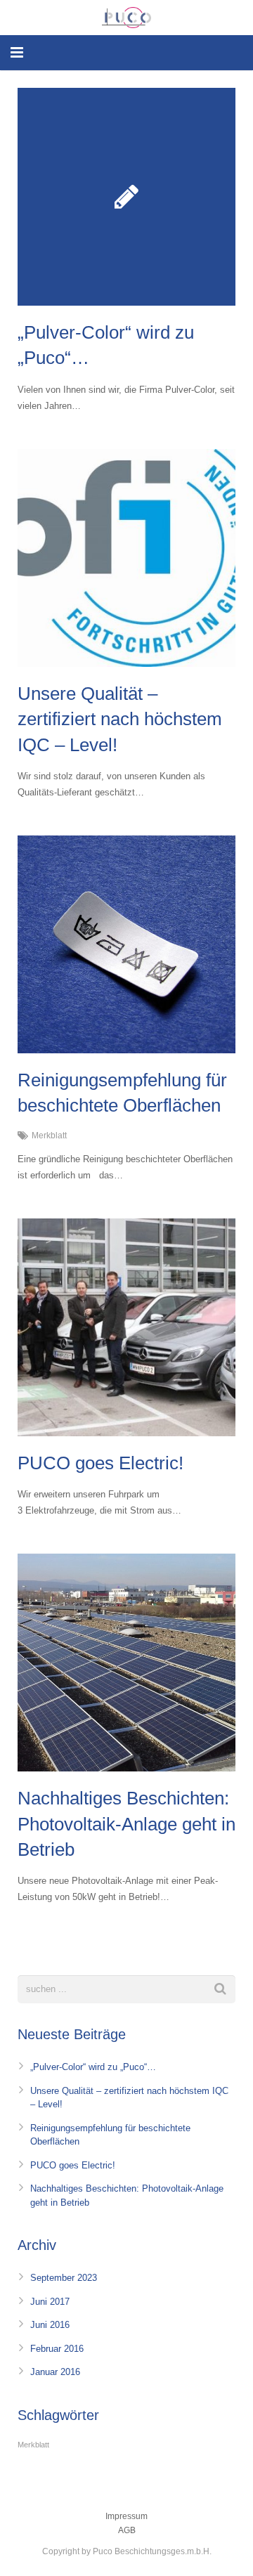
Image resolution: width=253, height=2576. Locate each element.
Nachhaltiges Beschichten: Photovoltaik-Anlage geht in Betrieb (126, 1824)
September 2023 (64, 2278)
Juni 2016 (50, 2325)
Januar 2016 (55, 2372)
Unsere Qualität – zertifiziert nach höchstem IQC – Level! (120, 719)
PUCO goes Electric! (100, 1463)
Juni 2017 (50, 2302)
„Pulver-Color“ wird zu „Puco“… (93, 2067)
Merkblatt (49, 1135)
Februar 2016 (57, 2349)
